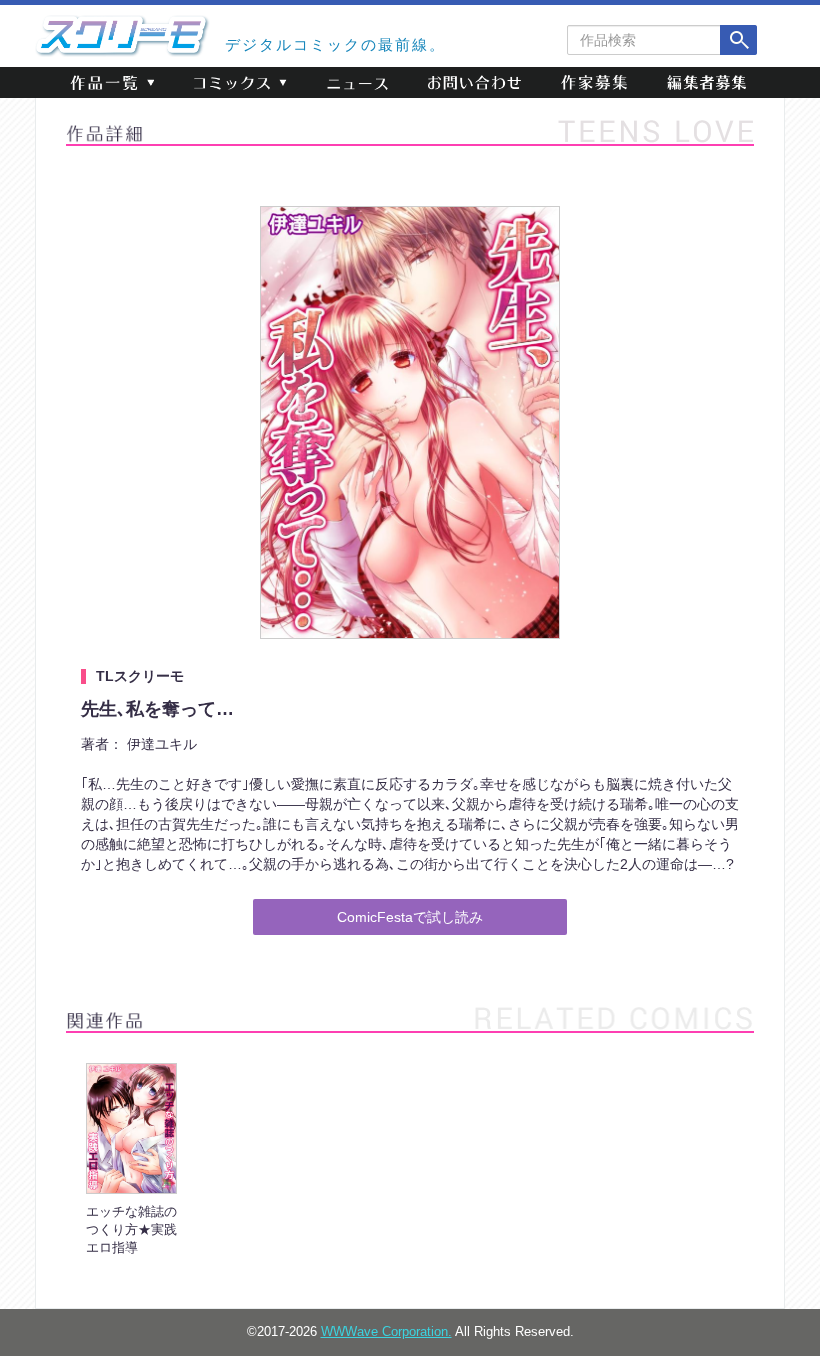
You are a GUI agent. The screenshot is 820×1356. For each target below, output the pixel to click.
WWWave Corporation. (386, 1332)
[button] (112, 82)
